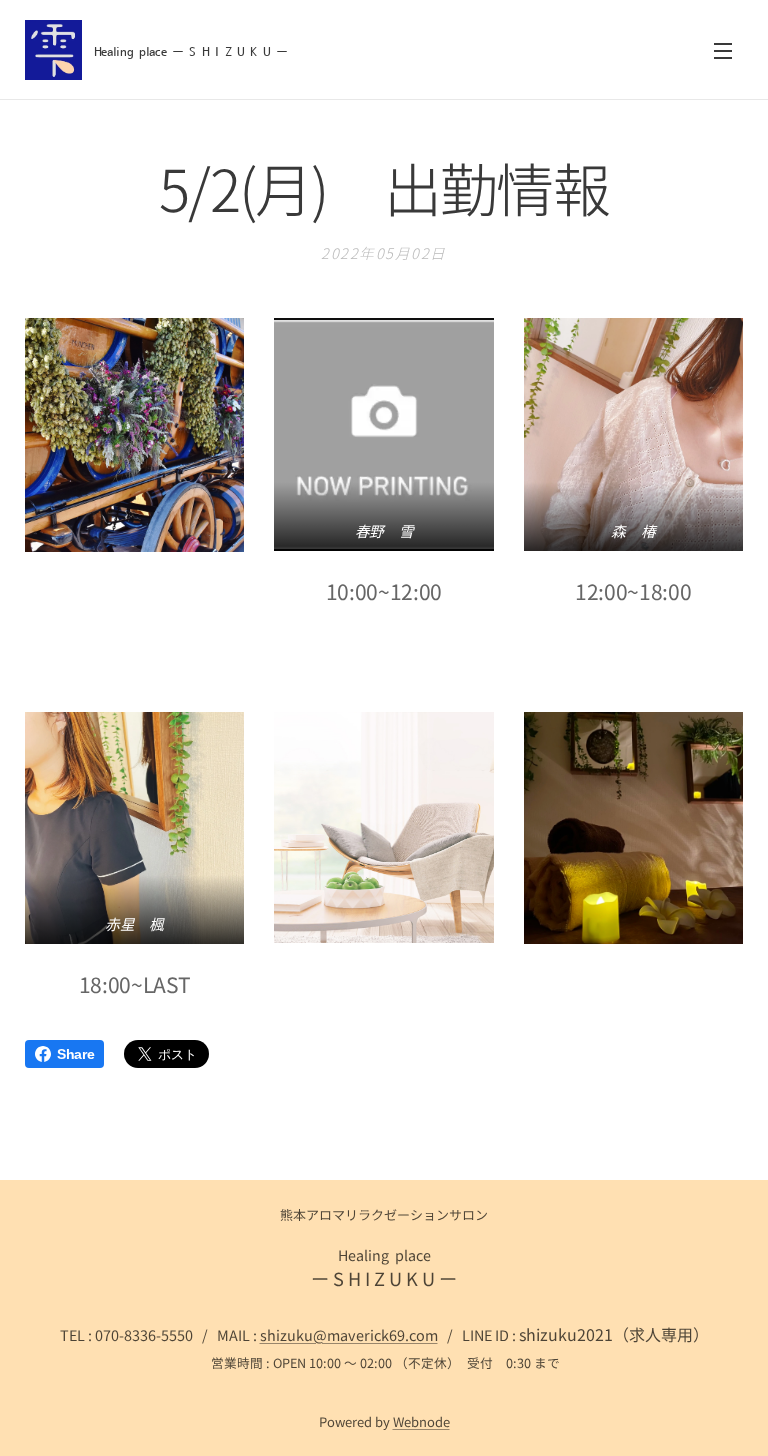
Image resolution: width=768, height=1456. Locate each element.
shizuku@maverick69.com (349, 1334)
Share (75, 1054)
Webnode (421, 1421)
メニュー (723, 50)
